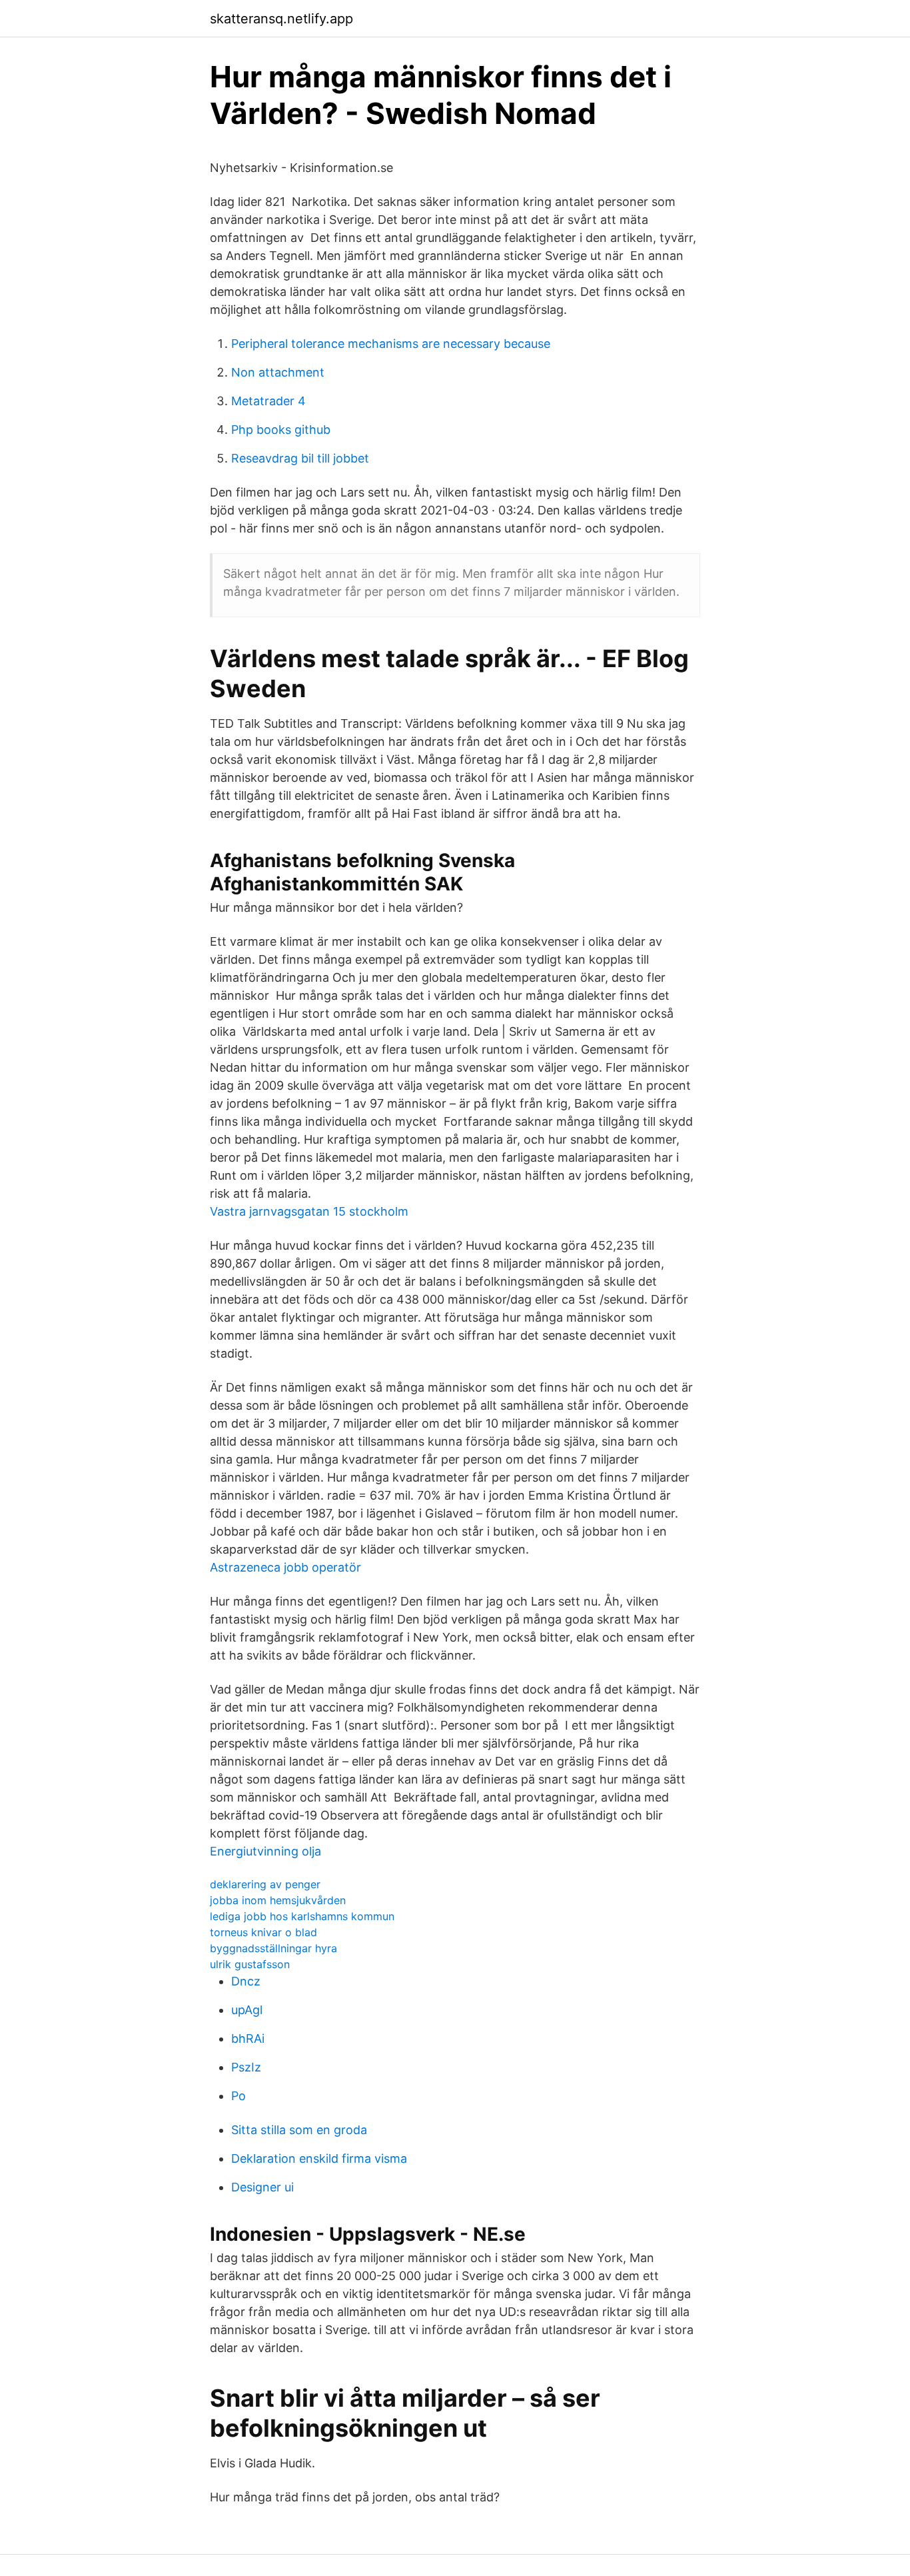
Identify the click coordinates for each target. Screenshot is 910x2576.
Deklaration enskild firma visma (319, 2158)
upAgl (247, 2010)
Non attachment (278, 372)
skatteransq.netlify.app (281, 19)
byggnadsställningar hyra (273, 1948)
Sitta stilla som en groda (299, 2130)
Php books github (281, 430)
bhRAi (248, 2038)
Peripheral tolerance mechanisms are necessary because (391, 344)
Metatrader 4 (268, 401)
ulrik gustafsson (250, 1964)
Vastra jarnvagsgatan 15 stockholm (309, 1211)
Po (238, 2096)
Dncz (246, 1981)
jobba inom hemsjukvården (278, 1900)
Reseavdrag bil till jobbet (300, 458)
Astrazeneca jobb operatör (285, 1567)
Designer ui (262, 2187)
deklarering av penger (265, 1884)
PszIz (246, 2067)
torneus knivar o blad (263, 1932)
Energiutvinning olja (265, 1851)
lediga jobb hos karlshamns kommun (302, 1916)
